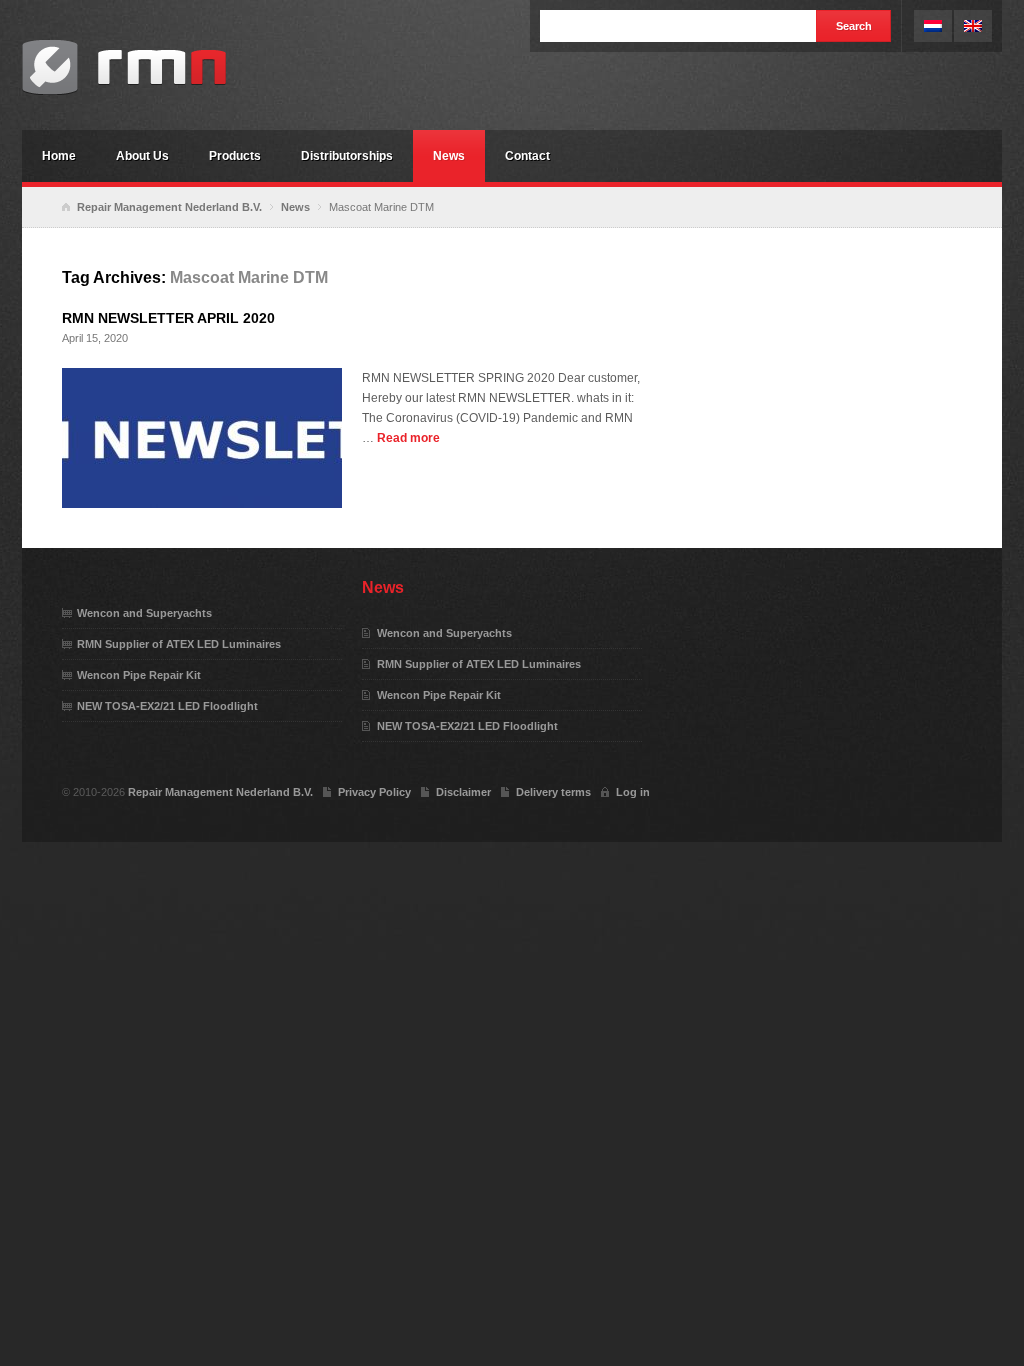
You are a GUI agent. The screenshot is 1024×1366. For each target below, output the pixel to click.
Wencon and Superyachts (144, 613)
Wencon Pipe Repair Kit (139, 675)
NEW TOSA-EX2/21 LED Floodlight (167, 706)
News (449, 156)
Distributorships (347, 156)
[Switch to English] (973, 26)
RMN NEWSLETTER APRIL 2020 (168, 318)
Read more (408, 438)
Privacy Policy (374, 792)
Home (59, 156)
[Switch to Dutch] (933, 26)
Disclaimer (463, 792)
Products (235, 156)
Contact (527, 156)
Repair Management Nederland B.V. (172, 67)
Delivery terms (553, 792)
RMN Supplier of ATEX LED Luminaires (179, 644)
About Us (142, 156)
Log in (633, 792)
